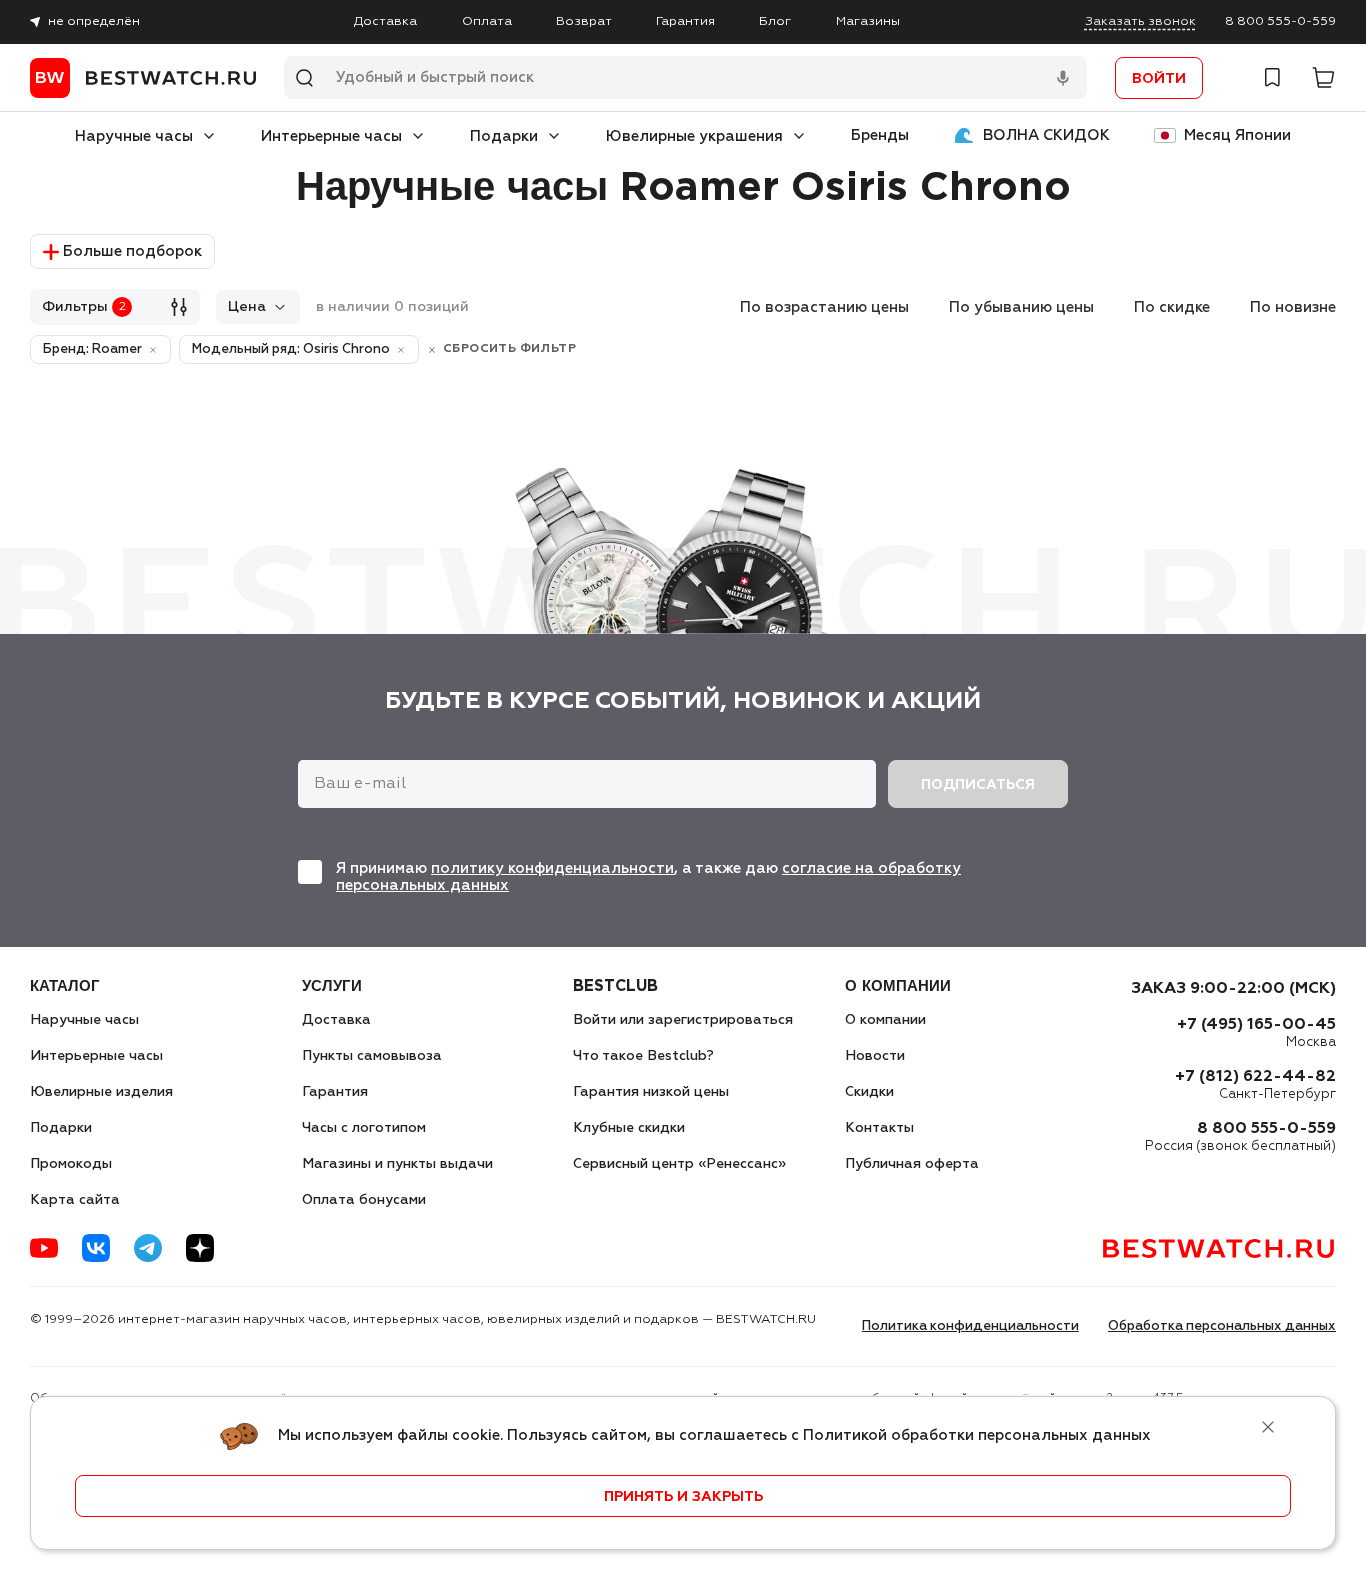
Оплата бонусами (364, 1200)
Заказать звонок (1140, 21)
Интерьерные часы (331, 136)
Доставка (385, 21)
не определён (94, 21)
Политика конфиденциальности (970, 1326)
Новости (875, 1056)
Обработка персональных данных (1222, 1326)
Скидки (869, 1092)
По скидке (1172, 307)
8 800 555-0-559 (1280, 21)
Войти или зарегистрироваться (683, 1020)
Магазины (868, 21)
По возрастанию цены (824, 307)
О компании (885, 1020)
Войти (1159, 79)
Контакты (879, 1128)
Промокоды (71, 1164)
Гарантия (685, 21)
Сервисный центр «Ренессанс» (679, 1164)
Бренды (880, 135)
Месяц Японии (1237, 135)
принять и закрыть (683, 1497)
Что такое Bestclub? (643, 1056)
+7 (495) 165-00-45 (1256, 1025)
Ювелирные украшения (694, 136)
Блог (775, 21)
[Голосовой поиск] (1063, 78)
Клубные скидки (629, 1128)
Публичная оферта (912, 1164)
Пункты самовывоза (372, 1056)
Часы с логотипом (364, 1128)
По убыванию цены (1021, 307)
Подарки (504, 136)
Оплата (487, 21)
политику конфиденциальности (552, 868)
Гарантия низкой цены (651, 1092)
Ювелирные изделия (101, 1092)
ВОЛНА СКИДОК (1046, 135)
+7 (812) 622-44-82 (1255, 1077)
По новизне (1293, 307)
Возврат (584, 21)
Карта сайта (75, 1200)
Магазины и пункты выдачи (397, 1164)
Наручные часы (134, 136)
